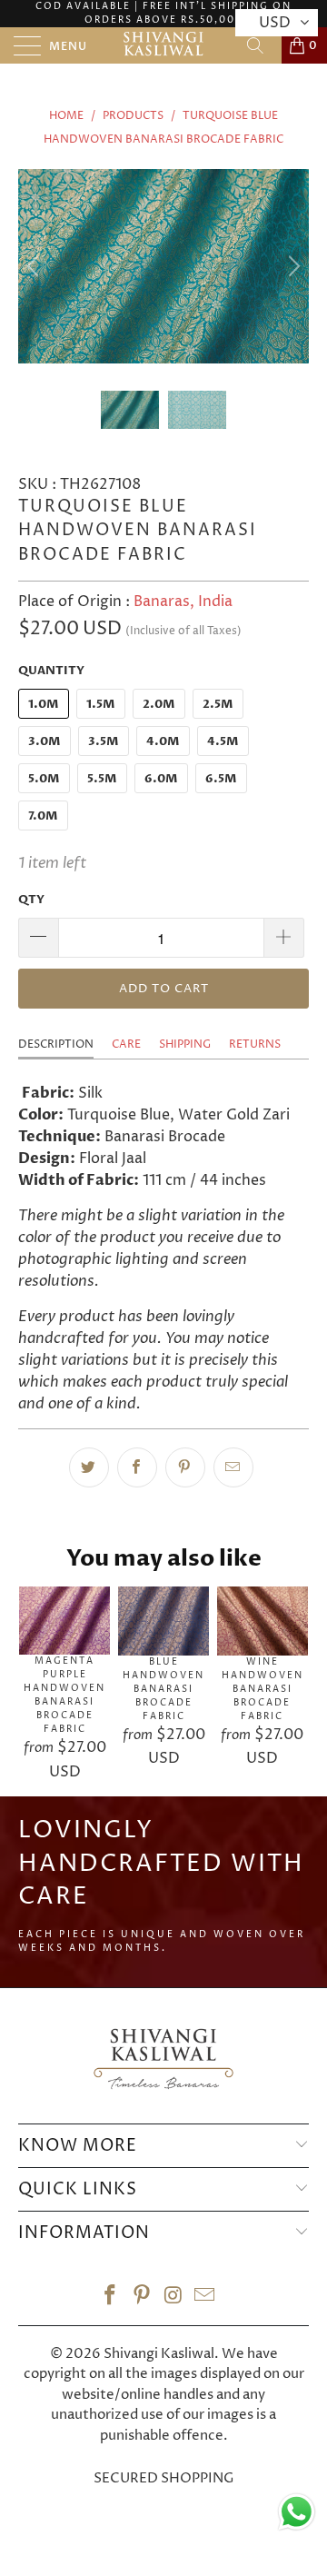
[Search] (262, 45)
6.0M (161, 779)
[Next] (292, 266)
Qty (31, 900)
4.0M (163, 741)
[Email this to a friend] (233, 1467)
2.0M (159, 704)
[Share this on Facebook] (137, 1467)
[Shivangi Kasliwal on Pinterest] (143, 2298)
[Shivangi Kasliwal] (163, 45)
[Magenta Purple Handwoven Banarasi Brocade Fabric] (64, 1621)
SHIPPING (185, 1044)
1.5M (101, 704)
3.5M (104, 741)
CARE (126, 1044)
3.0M (45, 741)
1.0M (44, 704)
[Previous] (35, 266)
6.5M (221, 779)
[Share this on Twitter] (89, 1467)
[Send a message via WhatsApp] (297, 2512)
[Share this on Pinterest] (185, 1467)
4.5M (223, 741)
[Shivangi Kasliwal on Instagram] (174, 2298)
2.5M (218, 704)
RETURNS (255, 1044)
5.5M (102, 779)
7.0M (43, 816)
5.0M (44, 779)
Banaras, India (183, 602)
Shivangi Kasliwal (159, 2354)
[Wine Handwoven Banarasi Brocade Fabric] (263, 1621)
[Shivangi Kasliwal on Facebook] (111, 2298)
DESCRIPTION (56, 1044)
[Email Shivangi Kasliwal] (205, 2298)
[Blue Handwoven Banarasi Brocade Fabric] (163, 1621)
